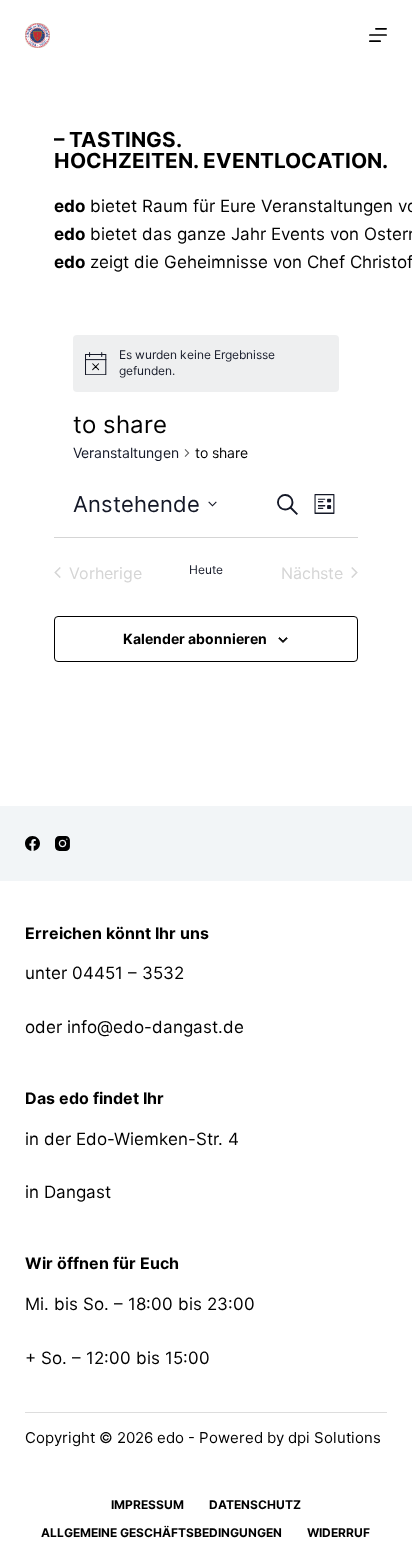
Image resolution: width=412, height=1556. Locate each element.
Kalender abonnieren (195, 638)
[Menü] (378, 35)
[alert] (223, 363)
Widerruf (338, 1532)
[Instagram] (62, 843)
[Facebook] (32, 843)
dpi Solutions (334, 1437)
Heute (206, 569)
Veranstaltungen (126, 452)
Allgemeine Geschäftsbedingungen (161, 1532)
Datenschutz (255, 1504)
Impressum (147, 1504)
